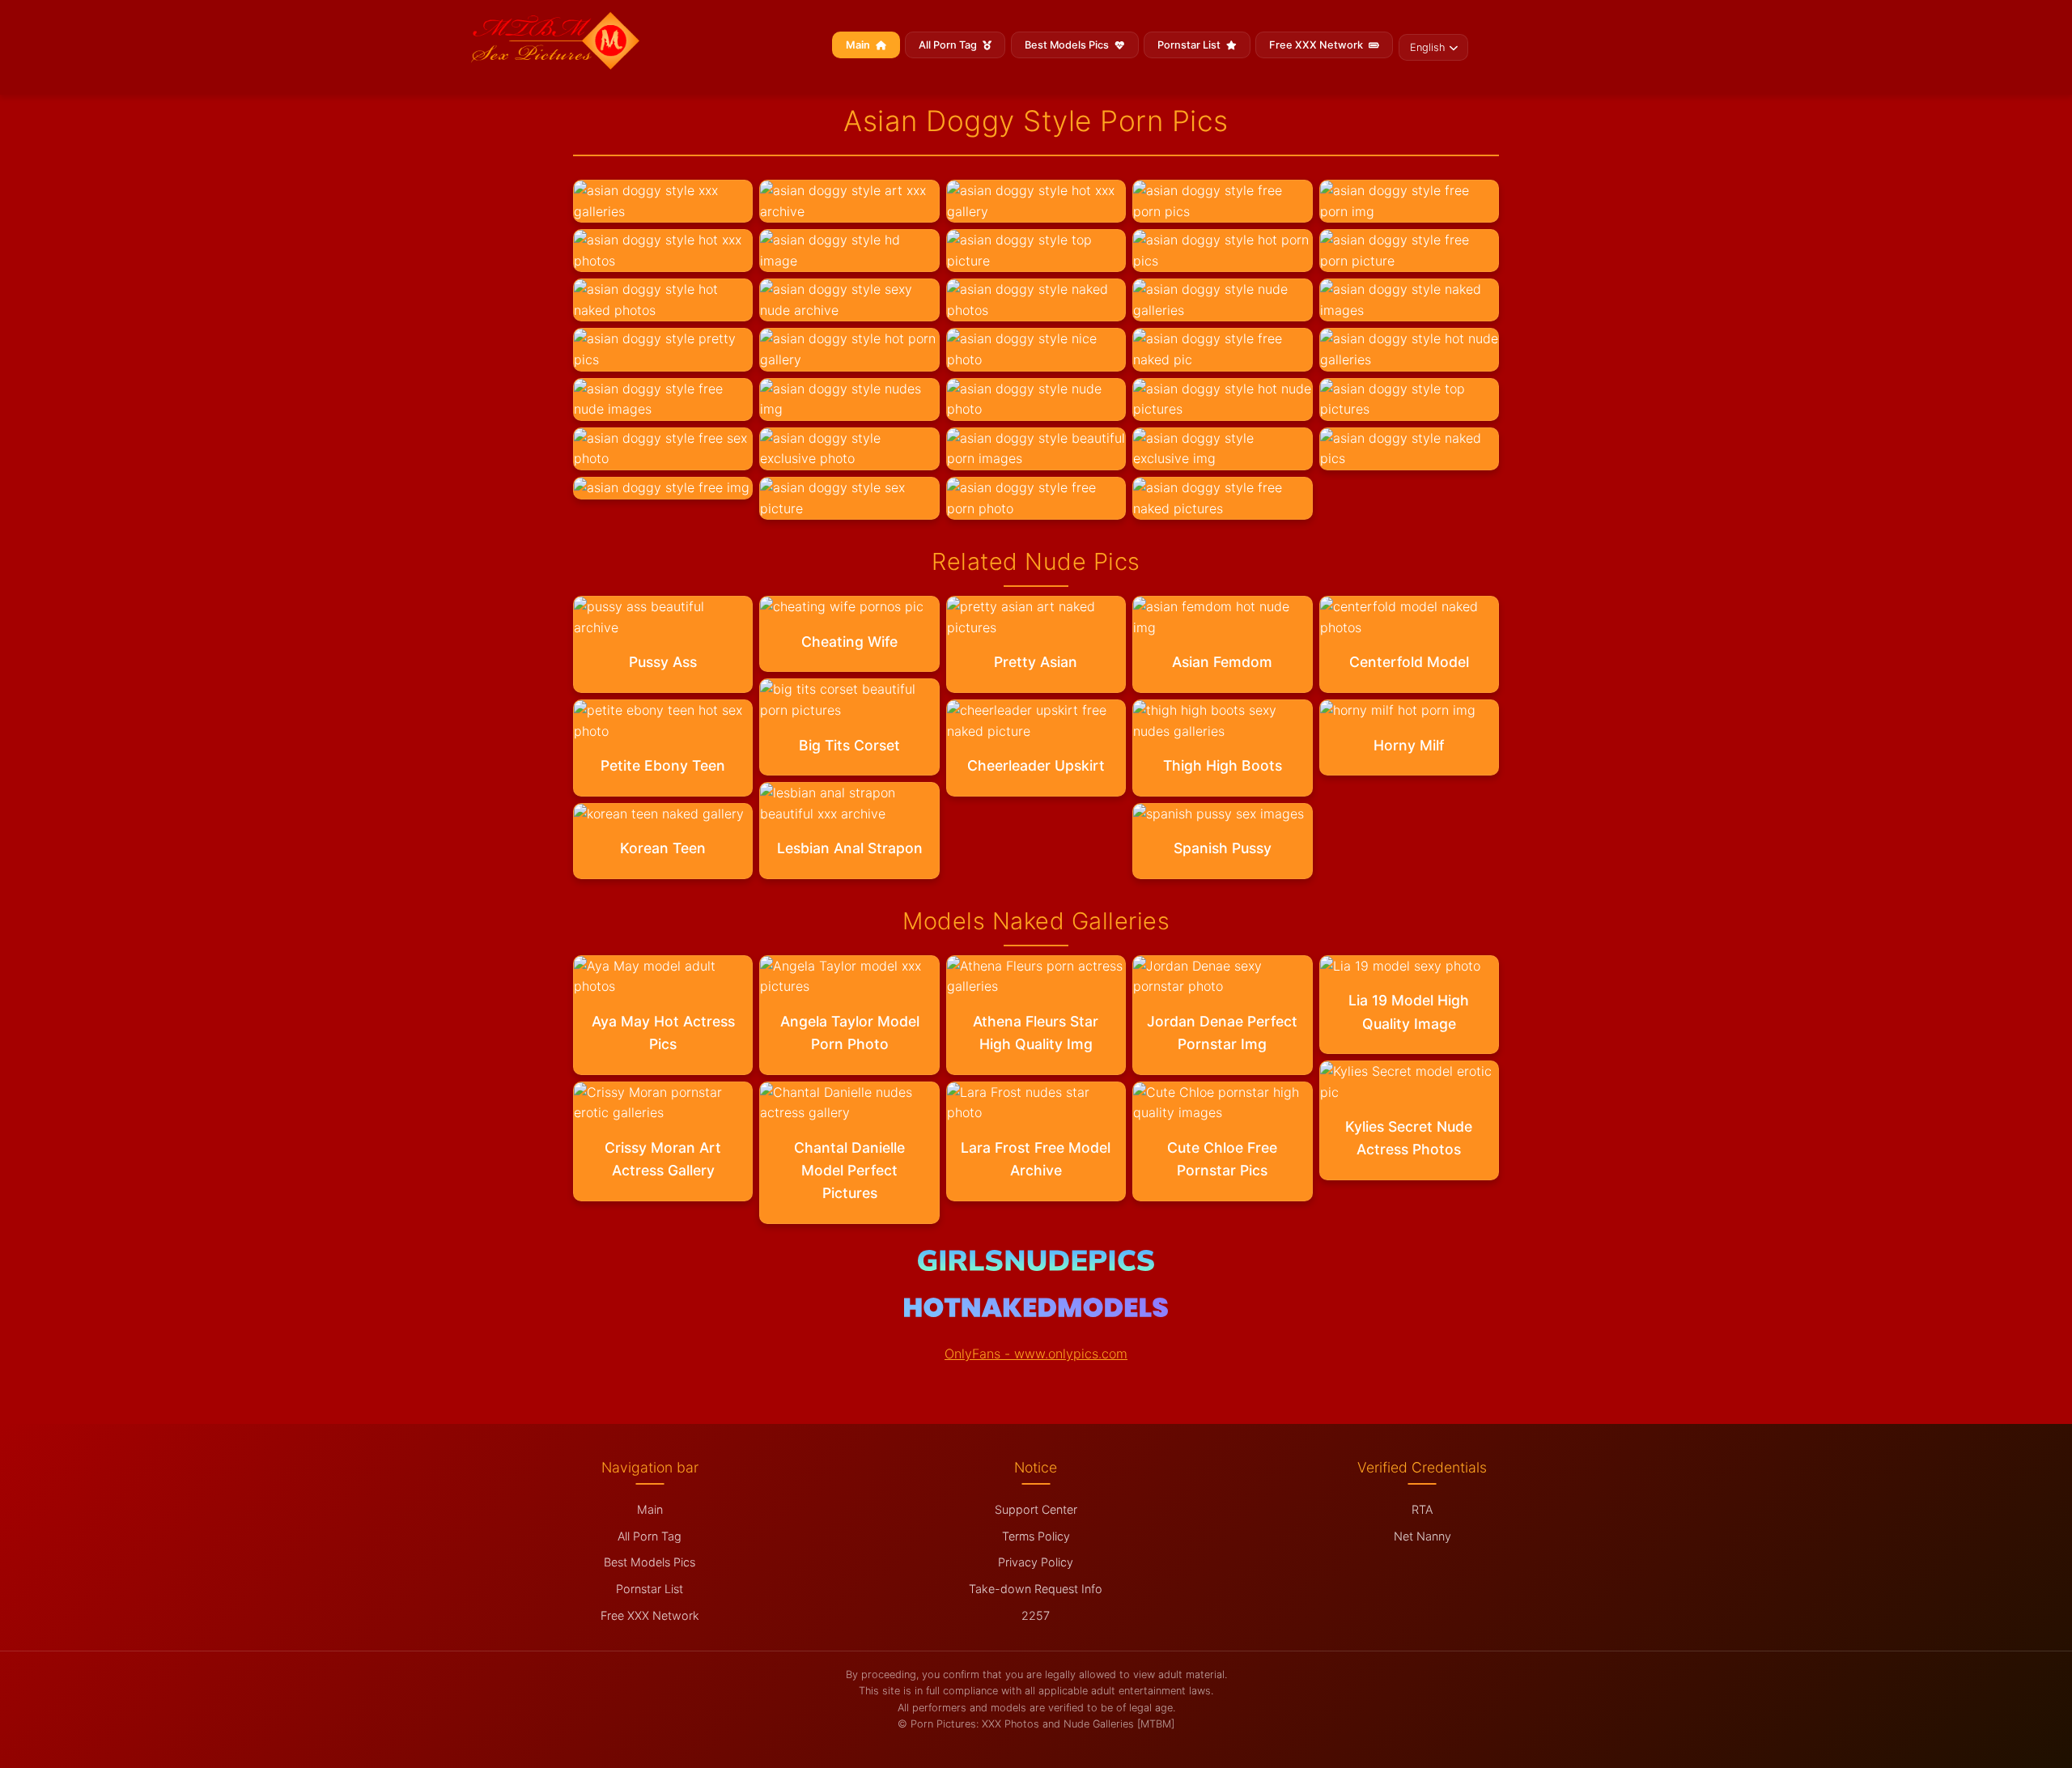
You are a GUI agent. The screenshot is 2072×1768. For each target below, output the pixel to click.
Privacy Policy (1036, 1562)
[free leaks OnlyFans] (1036, 1312)
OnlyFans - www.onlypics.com (1036, 1354)
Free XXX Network (1317, 45)
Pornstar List (1190, 45)
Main (859, 45)
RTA (1422, 1509)
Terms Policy (1036, 1536)
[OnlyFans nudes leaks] (1036, 1266)
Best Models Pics (1068, 45)
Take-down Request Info (1036, 1589)
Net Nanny (1422, 1536)
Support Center (1036, 1509)
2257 (1036, 1615)
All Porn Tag (949, 45)
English (1427, 47)
